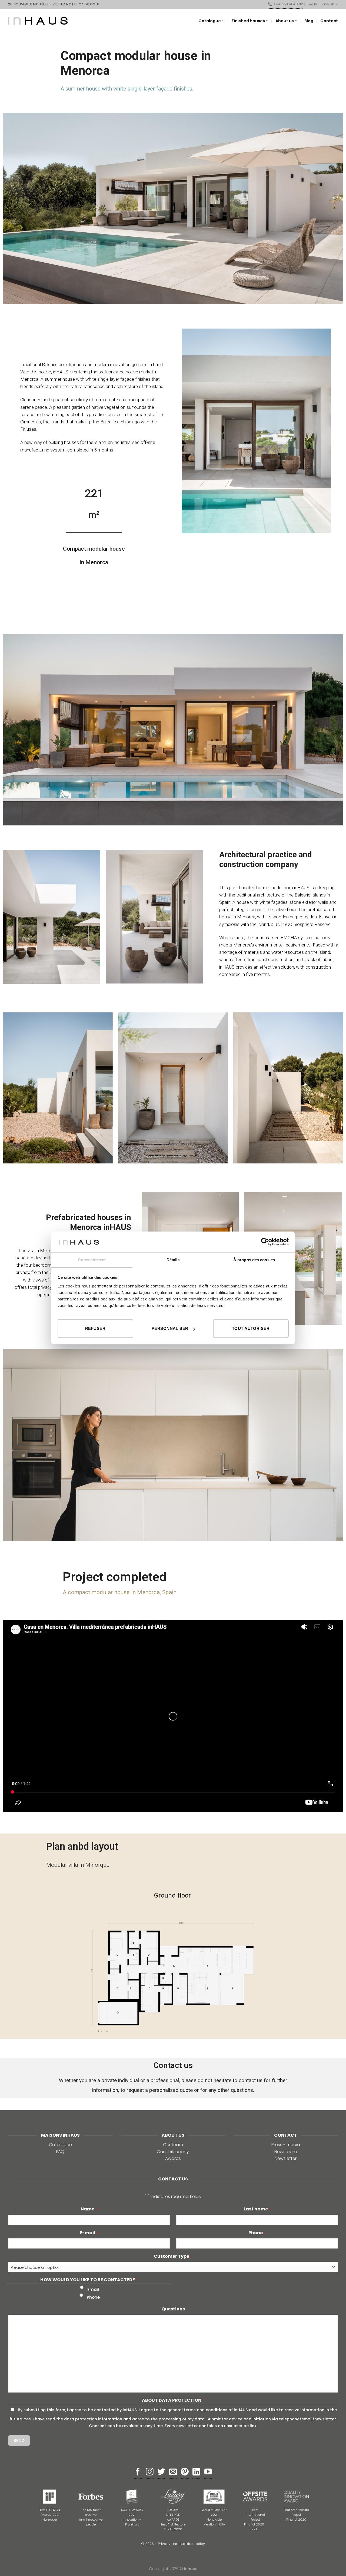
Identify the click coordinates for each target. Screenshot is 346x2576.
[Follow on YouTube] (208, 2472)
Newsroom (286, 2152)
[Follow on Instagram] (150, 2472)
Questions (173, 2309)
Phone (257, 2233)
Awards (173, 2158)
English (328, 4)
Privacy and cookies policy (181, 2544)
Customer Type (173, 2256)
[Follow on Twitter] (161, 2472)
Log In (312, 4)
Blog (309, 21)
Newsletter (286, 2158)
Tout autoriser (251, 1328)
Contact (329, 21)
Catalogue (60, 2145)
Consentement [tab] (92, 1260)
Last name (257, 2209)
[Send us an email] (173, 2472)
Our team (173, 2145)
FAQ (60, 2152)
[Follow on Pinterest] (185, 2472)
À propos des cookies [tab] (254, 1260)
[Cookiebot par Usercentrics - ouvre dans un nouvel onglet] (265, 1242)
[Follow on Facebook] (138, 2472)
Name (89, 2209)
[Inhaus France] (38, 21)
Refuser (95, 1328)
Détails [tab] (173, 1260)
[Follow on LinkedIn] (196, 2472)
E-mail (89, 2233)
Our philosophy (173, 2152)
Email (93, 2289)
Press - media (286, 2145)
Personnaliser (170, 1328)
